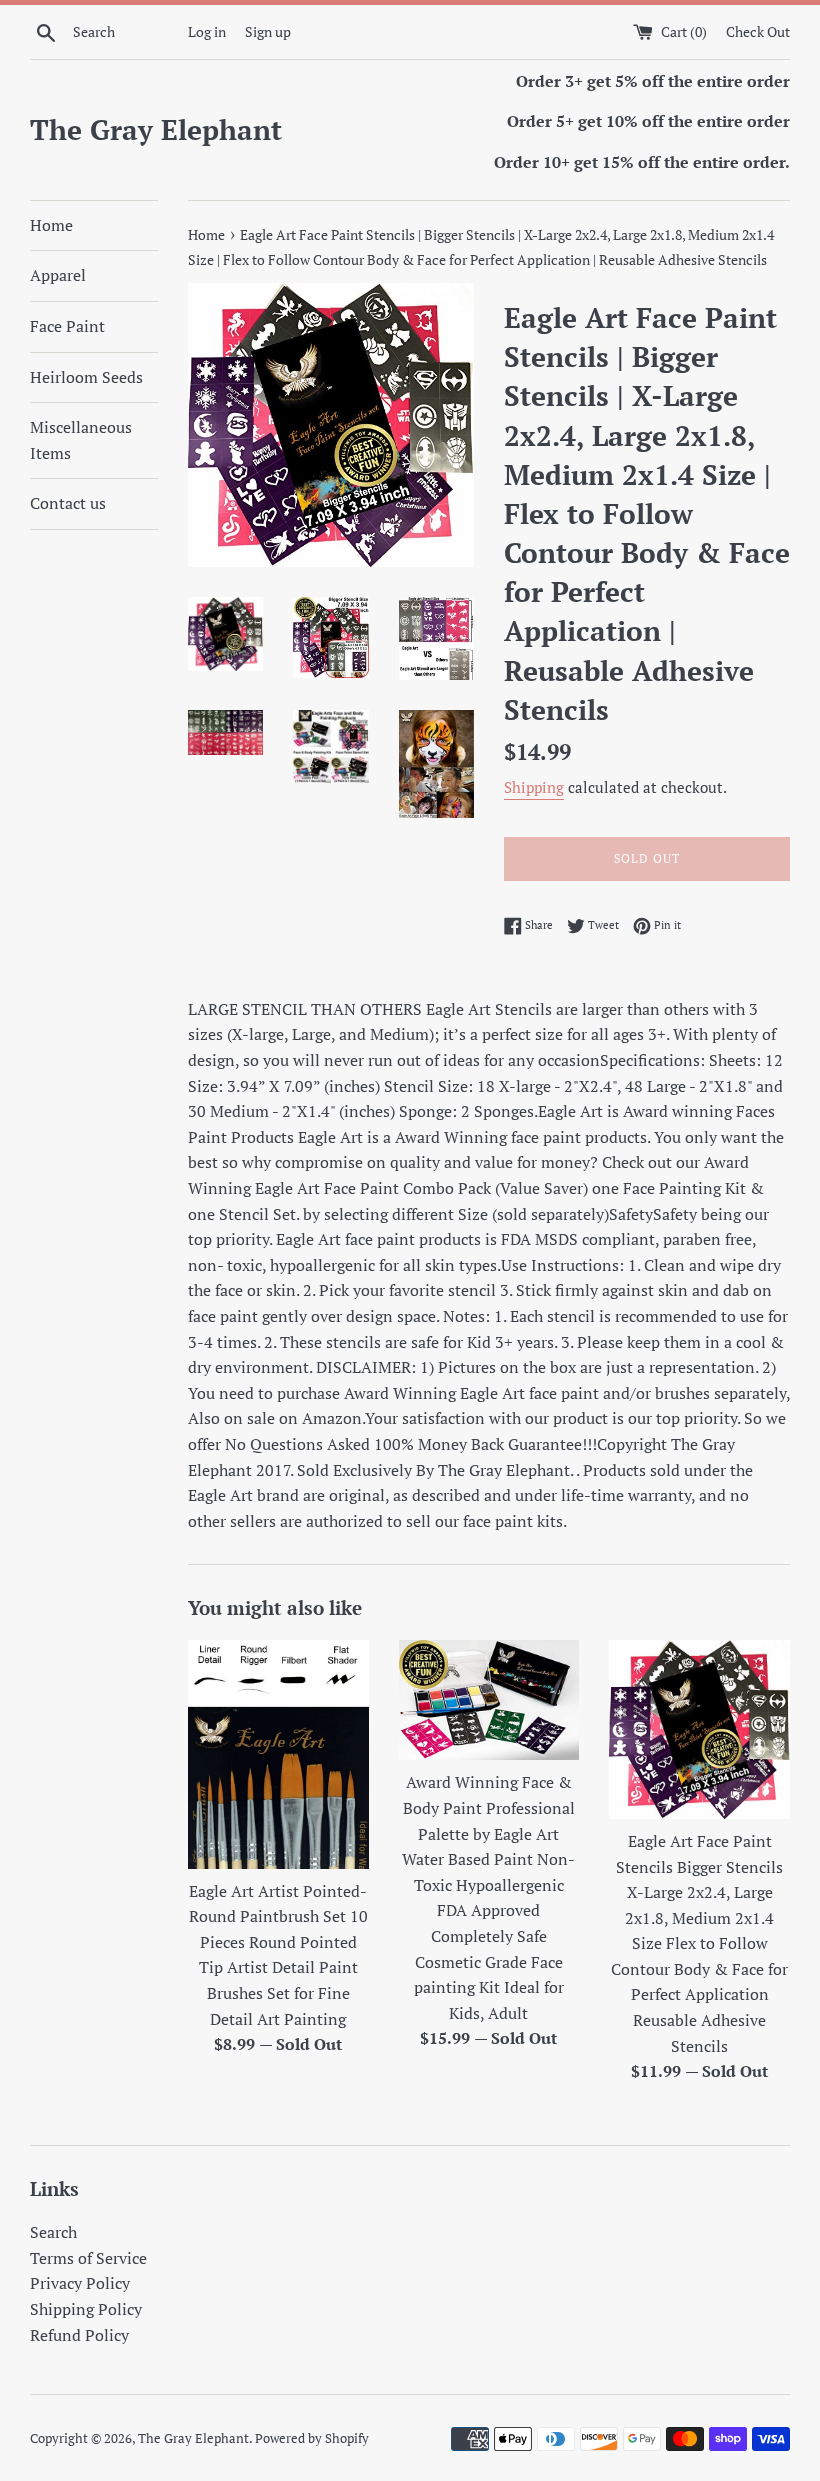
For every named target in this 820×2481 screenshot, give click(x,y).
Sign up (268, 31)
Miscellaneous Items (81, 440)
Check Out (758, 31)
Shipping (534, 787)
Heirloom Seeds (86, 377)
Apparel (58, 275)
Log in (207, 31)
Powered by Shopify (312, 2438)
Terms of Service (88, 2258)
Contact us (68, 503)
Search (53, 2232)
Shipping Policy (86, 2309)
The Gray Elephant (156, 129)
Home (51, 225)
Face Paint (67, 326)
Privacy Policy (80, 2283)
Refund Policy (79, 2335)
